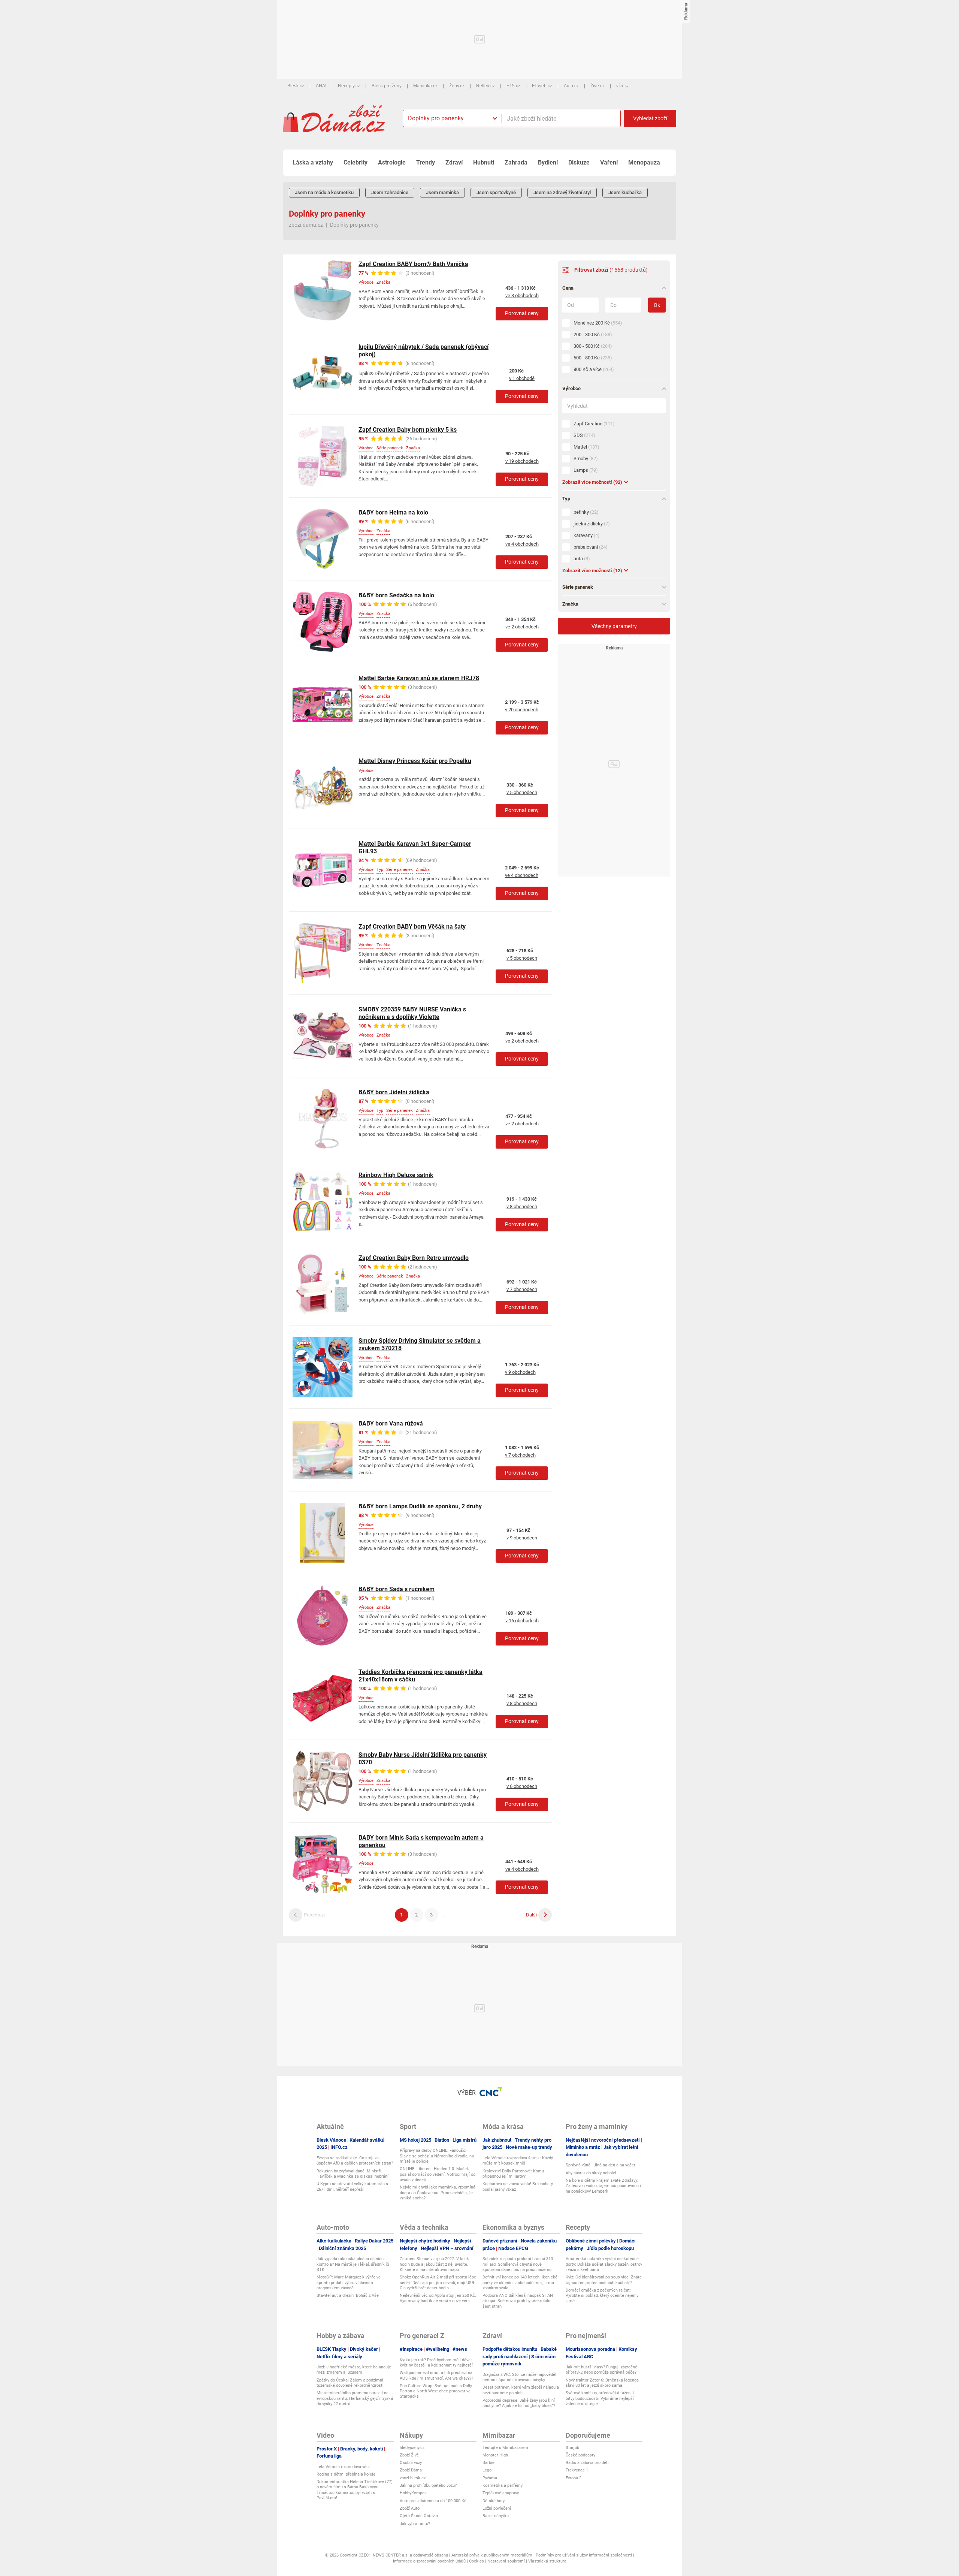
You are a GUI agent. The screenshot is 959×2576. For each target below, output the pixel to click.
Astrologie (392, 162)
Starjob (572, 2448)
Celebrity (356, 162)
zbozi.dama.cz (306, 225)
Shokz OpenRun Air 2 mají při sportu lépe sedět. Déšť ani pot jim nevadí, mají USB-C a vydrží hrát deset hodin (438, 2283)
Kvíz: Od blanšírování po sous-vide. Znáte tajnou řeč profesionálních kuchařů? (604, 2280)
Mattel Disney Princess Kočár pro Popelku (415, 761)
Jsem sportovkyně (496, 192)
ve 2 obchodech (522, 627)
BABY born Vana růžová (391, 1423)
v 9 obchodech (520, 1372)
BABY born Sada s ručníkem (397, 1589)
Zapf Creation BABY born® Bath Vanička (413, 264)
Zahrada (516, 162)
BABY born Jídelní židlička (394, 1092)
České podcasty (580, 2455)
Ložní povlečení (497, 2508)
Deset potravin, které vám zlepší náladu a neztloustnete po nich (521, 2390)
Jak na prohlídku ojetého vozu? (428, 2485)
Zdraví (454, 162)
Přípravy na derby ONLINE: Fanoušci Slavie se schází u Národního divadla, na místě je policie (437, 2156)
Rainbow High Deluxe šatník (396, 1175)
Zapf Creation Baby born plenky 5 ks (408, 430)
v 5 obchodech (522, 792)
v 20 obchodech (522, 710)
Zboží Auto (410, 2508)
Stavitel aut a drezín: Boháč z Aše (348, 2296)
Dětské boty (494, 2501)
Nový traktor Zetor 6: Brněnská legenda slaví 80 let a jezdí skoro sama (602, 2383)
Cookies (477, 2561)
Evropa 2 (574, 2478)
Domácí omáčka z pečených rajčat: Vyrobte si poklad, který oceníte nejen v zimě (602, 2296)
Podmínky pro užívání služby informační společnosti (584, 2555)
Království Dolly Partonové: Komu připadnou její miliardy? (513, 2174)
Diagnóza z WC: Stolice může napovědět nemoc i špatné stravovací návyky (520, 2377)
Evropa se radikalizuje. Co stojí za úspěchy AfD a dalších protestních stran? (355, 2161)
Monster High (495, 2455)
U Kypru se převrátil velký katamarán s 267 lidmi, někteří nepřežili (352, 2186)
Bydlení (548, 162)
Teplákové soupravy (501, 2493)
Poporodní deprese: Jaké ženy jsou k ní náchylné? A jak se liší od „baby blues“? (519, 2403)
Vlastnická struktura (547, 2561)
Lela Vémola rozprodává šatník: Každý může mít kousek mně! (518, 2161)
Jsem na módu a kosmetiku (324, 192)
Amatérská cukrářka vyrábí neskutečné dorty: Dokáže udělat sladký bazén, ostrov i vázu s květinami (604, 2264)
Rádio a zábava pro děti (587, 2463)
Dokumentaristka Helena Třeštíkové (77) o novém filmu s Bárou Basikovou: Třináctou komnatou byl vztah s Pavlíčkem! (355, 2490)
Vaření (609, 162)
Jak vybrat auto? (415, 2524)
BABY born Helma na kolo (393, 512)
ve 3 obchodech (522, 295)
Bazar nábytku (496, 2516)
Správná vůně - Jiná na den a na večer (600, 2165)
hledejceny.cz (412, 2448)
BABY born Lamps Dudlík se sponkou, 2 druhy (420, 1506)
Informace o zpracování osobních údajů (429, 2561)
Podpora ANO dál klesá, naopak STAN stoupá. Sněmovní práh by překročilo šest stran (518, 2301)
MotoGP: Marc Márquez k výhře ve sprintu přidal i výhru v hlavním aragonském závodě (349, 2283)
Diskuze (579, 162)
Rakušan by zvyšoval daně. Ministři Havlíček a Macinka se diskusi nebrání (353, 2174)
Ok (657, 305)
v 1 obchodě (522, 378)
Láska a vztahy (313, 162)
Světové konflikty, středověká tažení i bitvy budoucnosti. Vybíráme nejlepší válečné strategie (600, 2398)
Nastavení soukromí (506, 2561)
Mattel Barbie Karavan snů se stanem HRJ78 (419, 678)
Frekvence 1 (577, 2470)
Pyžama (490, 2478)
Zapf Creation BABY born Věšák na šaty (412, 927)
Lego (487, 2470)
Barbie (488, 2463)
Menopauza (644, 162)
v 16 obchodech (522, 1621)
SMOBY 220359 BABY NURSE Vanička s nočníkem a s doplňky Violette (412, 1013)
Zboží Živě (409, 2455)
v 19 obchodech (522, 461)
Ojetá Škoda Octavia (419, 2516)
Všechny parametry (614, 626)
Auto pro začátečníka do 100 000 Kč (433, 2501)
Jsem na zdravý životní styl (562, 192)
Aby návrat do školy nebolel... (593, 2173)
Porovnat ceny (522, 313)
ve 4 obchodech (522, 544)
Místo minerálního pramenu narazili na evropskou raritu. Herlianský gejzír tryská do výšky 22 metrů (355, 2398)
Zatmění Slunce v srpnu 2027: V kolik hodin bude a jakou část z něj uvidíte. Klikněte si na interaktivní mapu (434, 2264)
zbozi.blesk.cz (413, 2478)
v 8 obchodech (522, 1206)
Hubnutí (484, 162)
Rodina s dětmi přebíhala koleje (346, 2474)
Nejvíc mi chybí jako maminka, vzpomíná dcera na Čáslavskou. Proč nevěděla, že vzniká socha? (438, 2193)
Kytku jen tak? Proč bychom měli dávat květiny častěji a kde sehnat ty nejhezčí (436, 2363)
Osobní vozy (411, 2463)
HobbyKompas (413, 2493)
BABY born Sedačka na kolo (396, 595)
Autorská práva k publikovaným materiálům (492, 2555)
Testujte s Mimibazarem (505, 2448)
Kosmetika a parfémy (503, 2485)
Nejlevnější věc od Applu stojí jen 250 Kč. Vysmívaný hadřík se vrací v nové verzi (438, 2298)
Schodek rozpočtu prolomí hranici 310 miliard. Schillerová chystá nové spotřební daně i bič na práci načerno (518, 2264)
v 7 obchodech (522, 1289)
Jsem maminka (442, 192)
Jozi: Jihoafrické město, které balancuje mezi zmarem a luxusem (354, 2370)
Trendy (426, 162)
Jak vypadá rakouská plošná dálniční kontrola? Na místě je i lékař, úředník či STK (353, 2264)
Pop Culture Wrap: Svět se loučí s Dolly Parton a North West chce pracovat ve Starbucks (436, 2391)
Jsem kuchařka (625, 192)
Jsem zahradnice (390, 192)
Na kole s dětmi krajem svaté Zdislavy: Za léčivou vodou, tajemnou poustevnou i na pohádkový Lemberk (603, 2186)
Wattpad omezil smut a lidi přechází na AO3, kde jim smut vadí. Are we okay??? (436, 2375)
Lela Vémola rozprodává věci (343, 2467)
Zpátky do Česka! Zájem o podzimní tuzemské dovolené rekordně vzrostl (350, 2383)
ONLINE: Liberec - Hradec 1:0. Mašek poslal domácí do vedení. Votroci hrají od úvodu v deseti (438, 2174)
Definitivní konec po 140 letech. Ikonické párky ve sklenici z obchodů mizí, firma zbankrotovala (520, 2283)
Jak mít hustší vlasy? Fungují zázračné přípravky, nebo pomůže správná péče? (601, 2370)
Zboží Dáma (411, 2470)
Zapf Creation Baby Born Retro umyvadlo (414, 1258)
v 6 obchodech (522, 1786)
